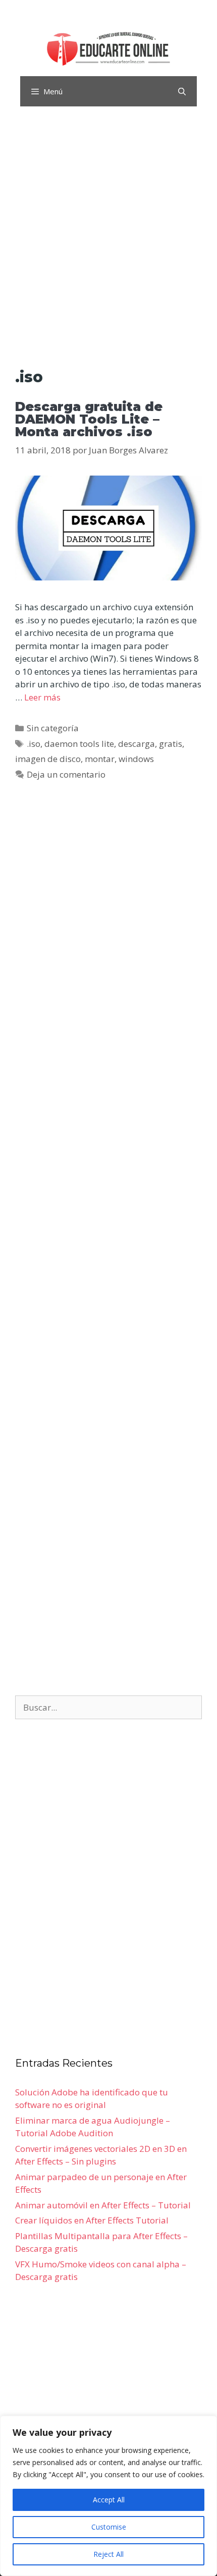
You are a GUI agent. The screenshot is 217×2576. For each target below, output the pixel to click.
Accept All (109, 2500)
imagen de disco (48, 759)
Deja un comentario (66, 774)
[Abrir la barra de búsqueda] (182, 91)
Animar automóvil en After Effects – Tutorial (103, 2205)
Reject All (108, 2554)
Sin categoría (53, 728)
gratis (171, 744)
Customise (109, 2527)
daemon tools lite (79, 744)
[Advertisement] (108, 240)
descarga (137, 744)
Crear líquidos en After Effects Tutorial (92, 2220)
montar (100, 759)
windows (136, 759)
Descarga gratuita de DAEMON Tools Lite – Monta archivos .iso (89, 419)
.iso (34, 744)
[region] (108, 2496)
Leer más (42, 697)
